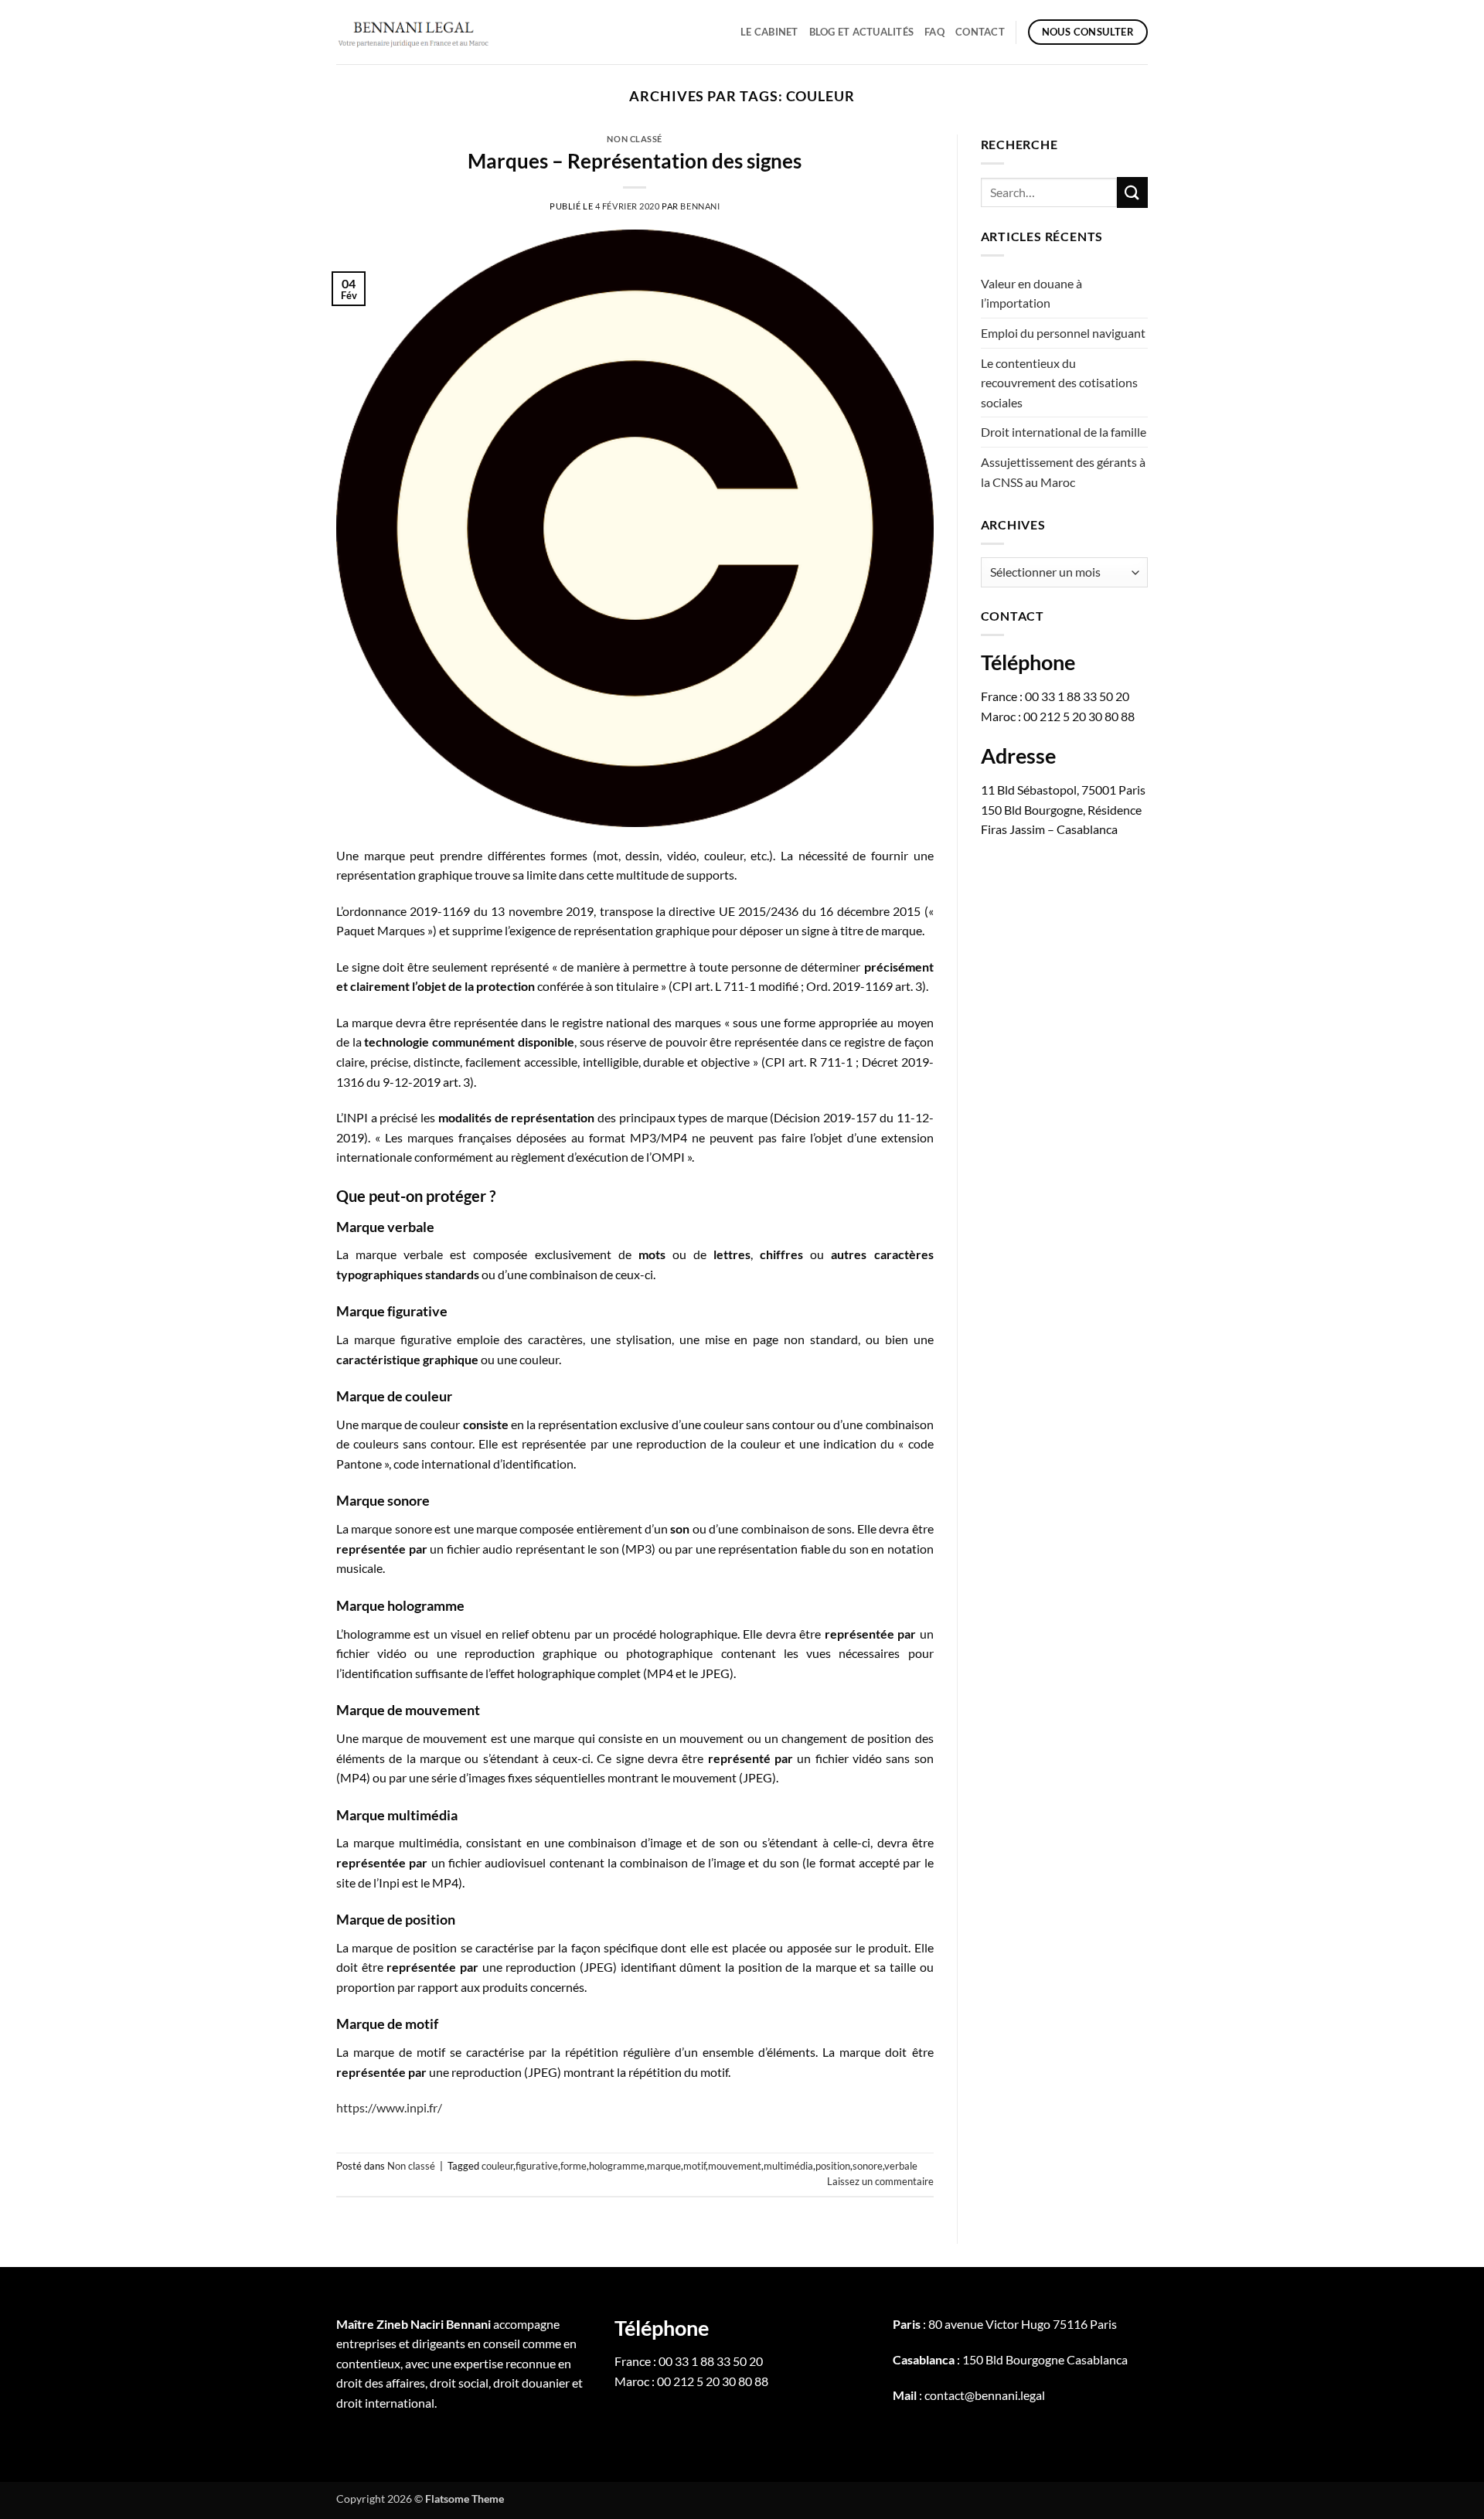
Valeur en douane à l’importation (1031, 293)
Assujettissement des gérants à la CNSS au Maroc (1063, 472)
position (833, 2166)
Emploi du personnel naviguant (1063, 333)
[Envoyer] (1132, 192)
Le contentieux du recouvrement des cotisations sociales (1059, 383)
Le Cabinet (769, 32)
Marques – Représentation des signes (635, 161)
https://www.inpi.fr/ (389, 2107)
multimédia (788, 2166)
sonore (868, 2166)
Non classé (635, 139)
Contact (980, 32)
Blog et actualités (862, 32)
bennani (700, 206)
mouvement (735, 2166)
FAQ (934, 32)
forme (574, 2166)
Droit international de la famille (1064, 432)
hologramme (617, 2166)
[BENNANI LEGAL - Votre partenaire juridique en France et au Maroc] (414, 32)
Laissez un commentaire (880, 2181)
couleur (497, 2166)
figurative (537, 2166)
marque (664, 2166)
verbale (901, 2166)
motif (694, 2166)
